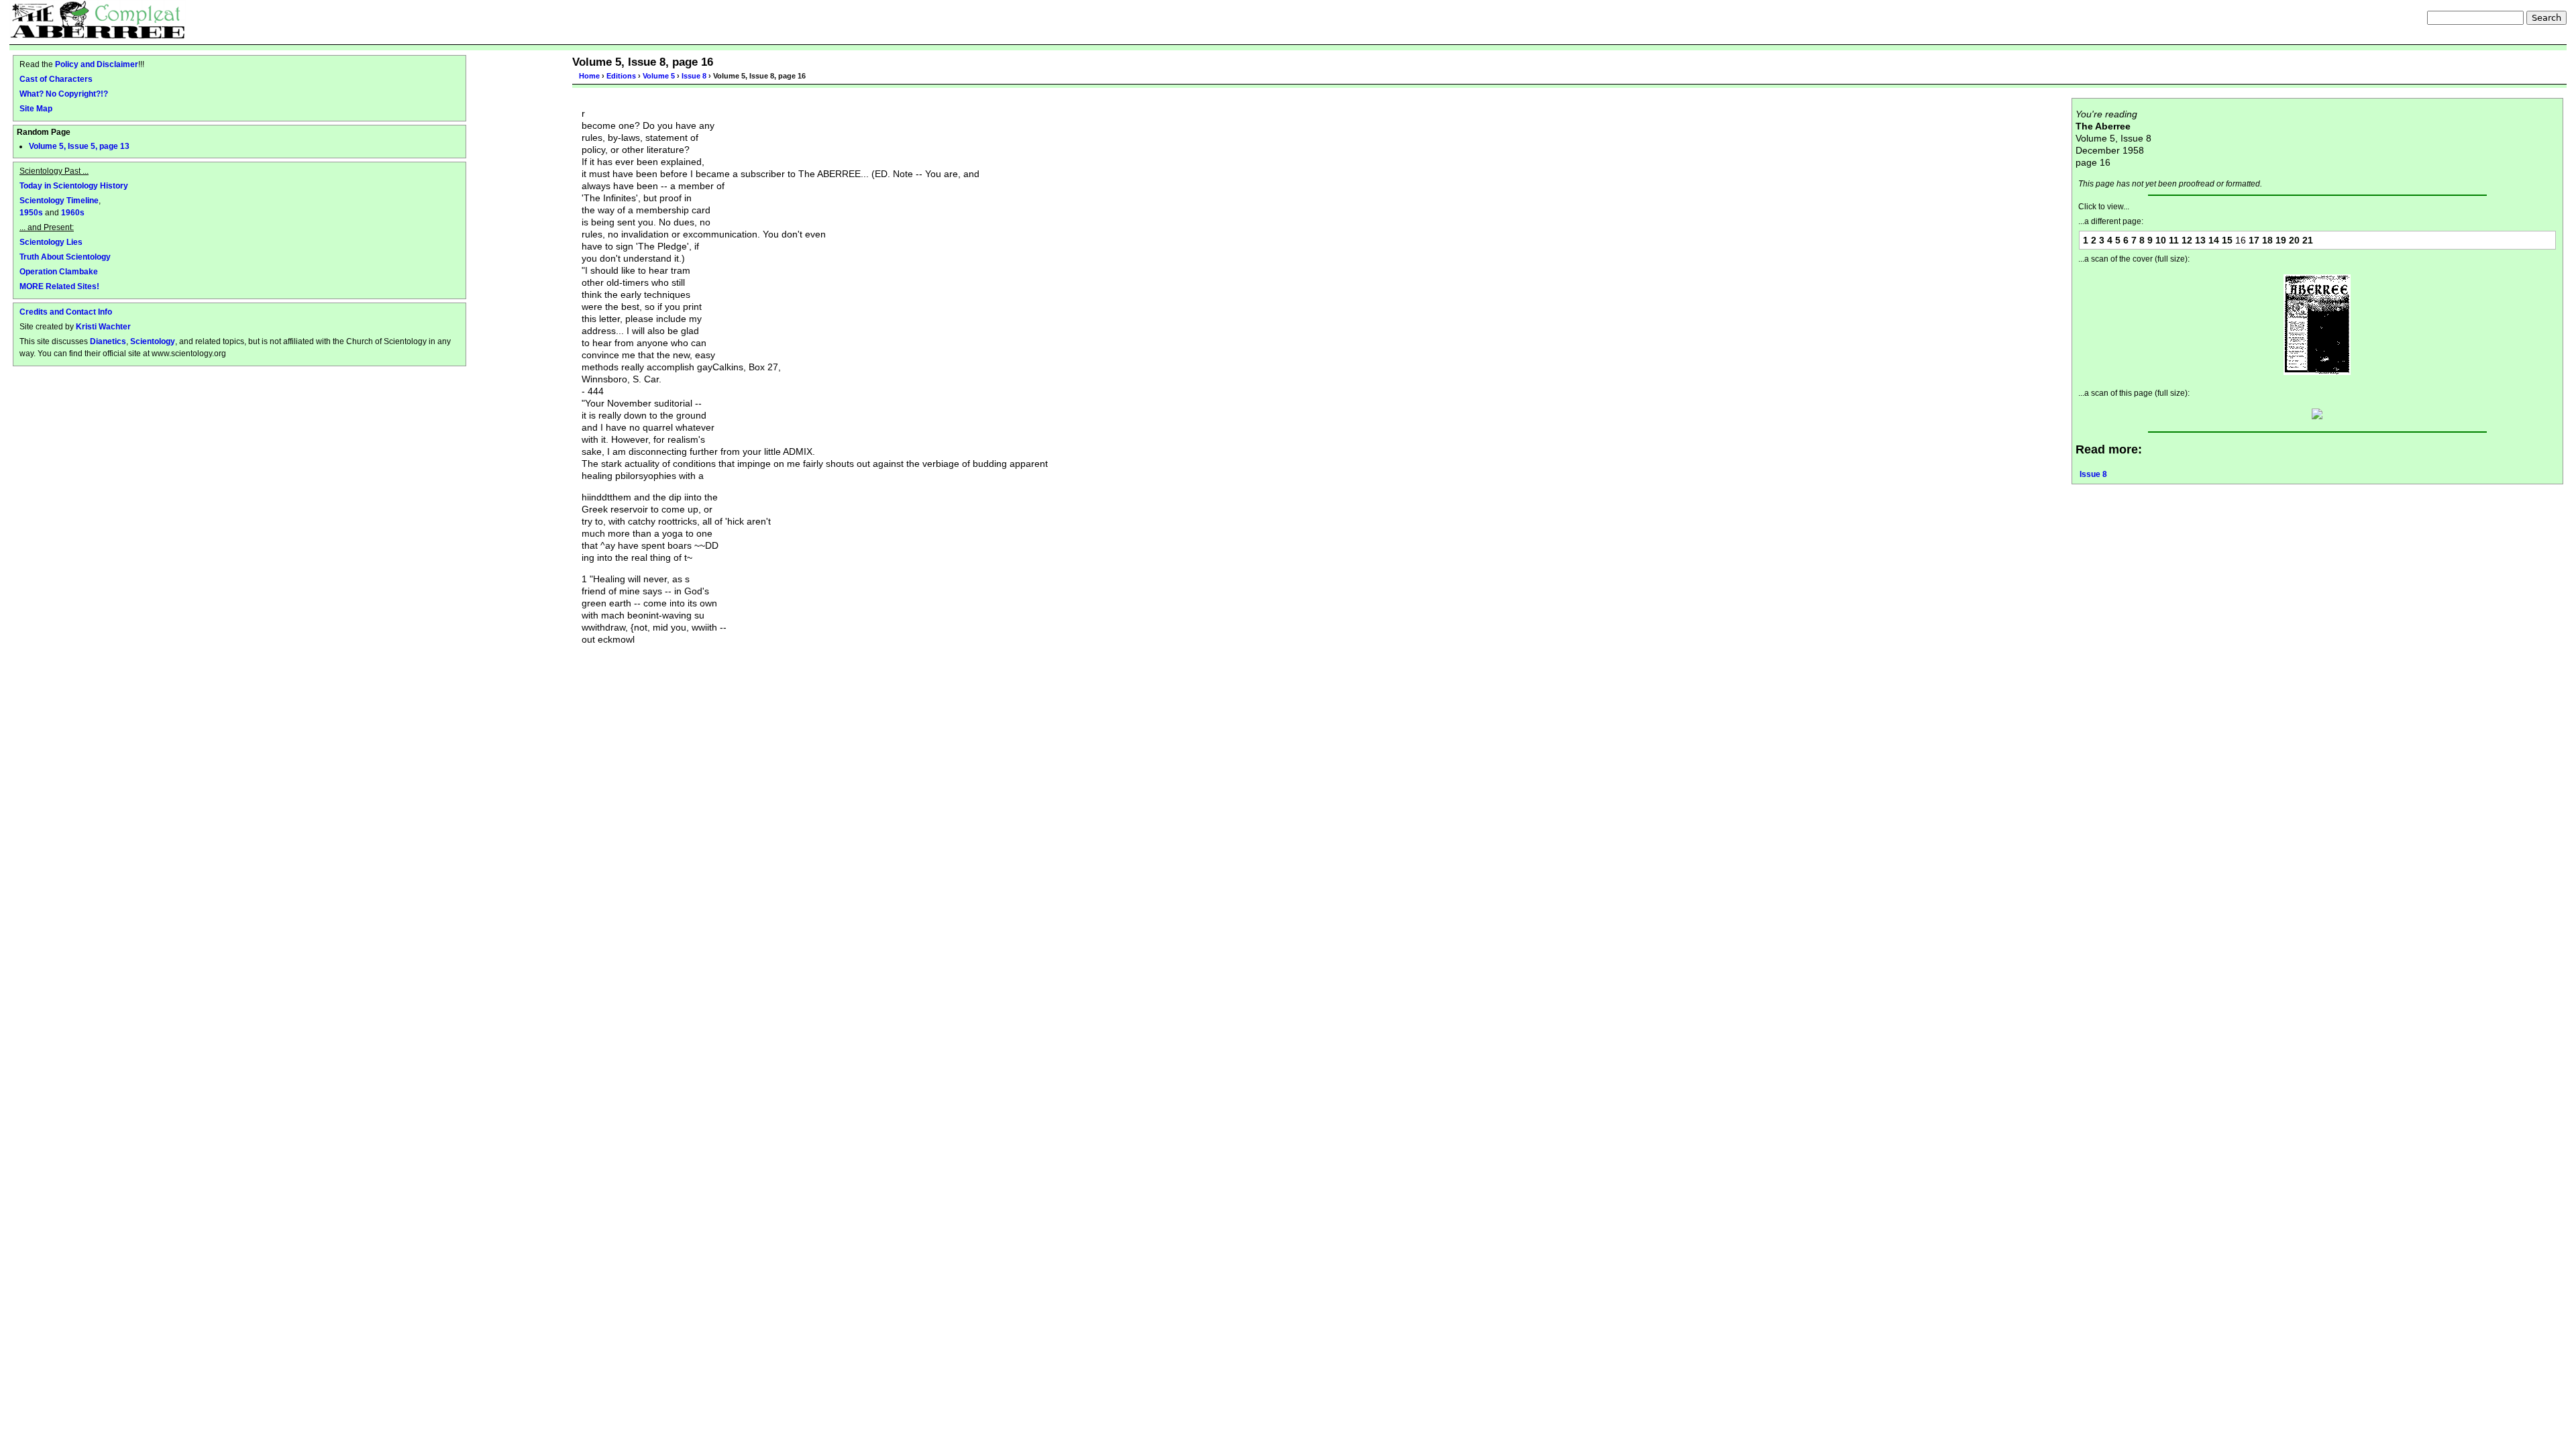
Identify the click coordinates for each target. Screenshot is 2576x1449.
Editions (621, 76)
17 (2254, 240)
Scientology (153, 341)
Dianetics (108, 341)
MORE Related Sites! (59, 286)
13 (2200, 240)
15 (2227, 240)
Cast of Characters (56, 79)
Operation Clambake (59, 271)
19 (2281, 240)
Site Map (36, 108)
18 (2267, 240)
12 (2187, 240)
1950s (31, 212)
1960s (73, 212)
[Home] (98, 19)
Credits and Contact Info (66, 312)
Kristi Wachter (103, 326)
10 (2161, 240)
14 (2214, 240)
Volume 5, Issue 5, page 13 (79, 146)
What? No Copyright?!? (64, 94)
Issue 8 (694, 76)
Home (589, 76)
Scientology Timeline (59, 200)
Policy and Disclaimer (97, 64)
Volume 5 (659, 76)
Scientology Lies (51, 242)
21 (2308, 240)
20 (2294, 240)
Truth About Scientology (65, 257)
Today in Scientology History (74, 185)
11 (2174, 240)
